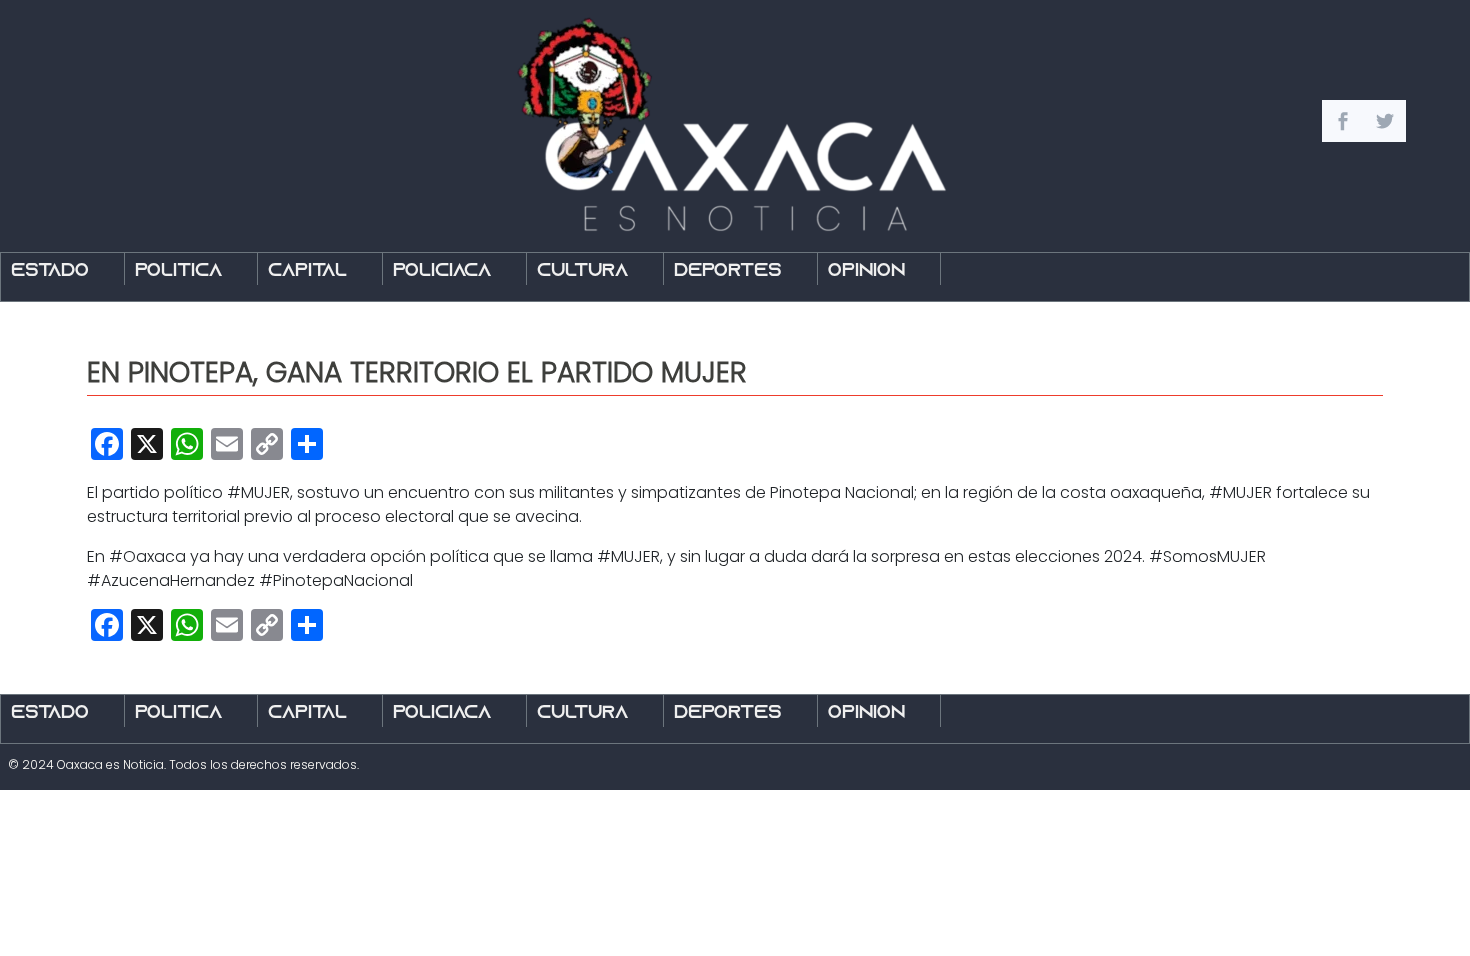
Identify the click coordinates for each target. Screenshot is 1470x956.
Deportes (728, 271)
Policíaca (442, 271)
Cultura (582, 271)
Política (178, 271)
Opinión (866, 271)
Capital (307, 271)
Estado (50, 271)
